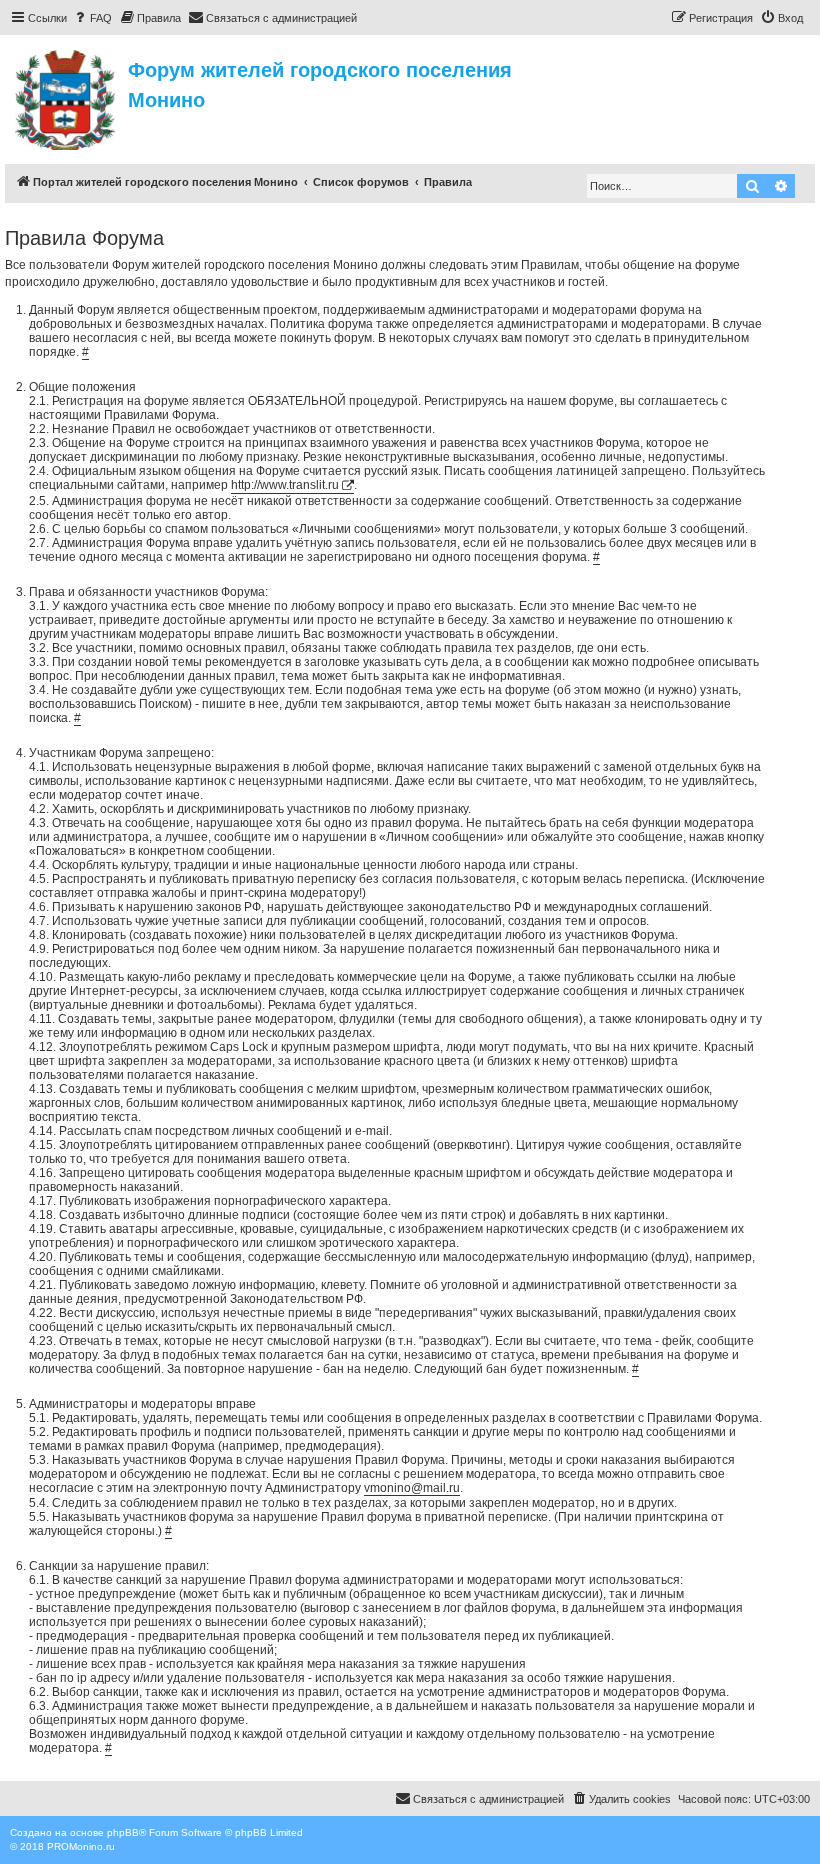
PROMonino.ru (81, 1846)
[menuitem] (92, 18)
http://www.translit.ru (285, 485)
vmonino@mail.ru (412, 1488)
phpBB (123, 1832)
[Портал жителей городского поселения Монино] (66, 97)
